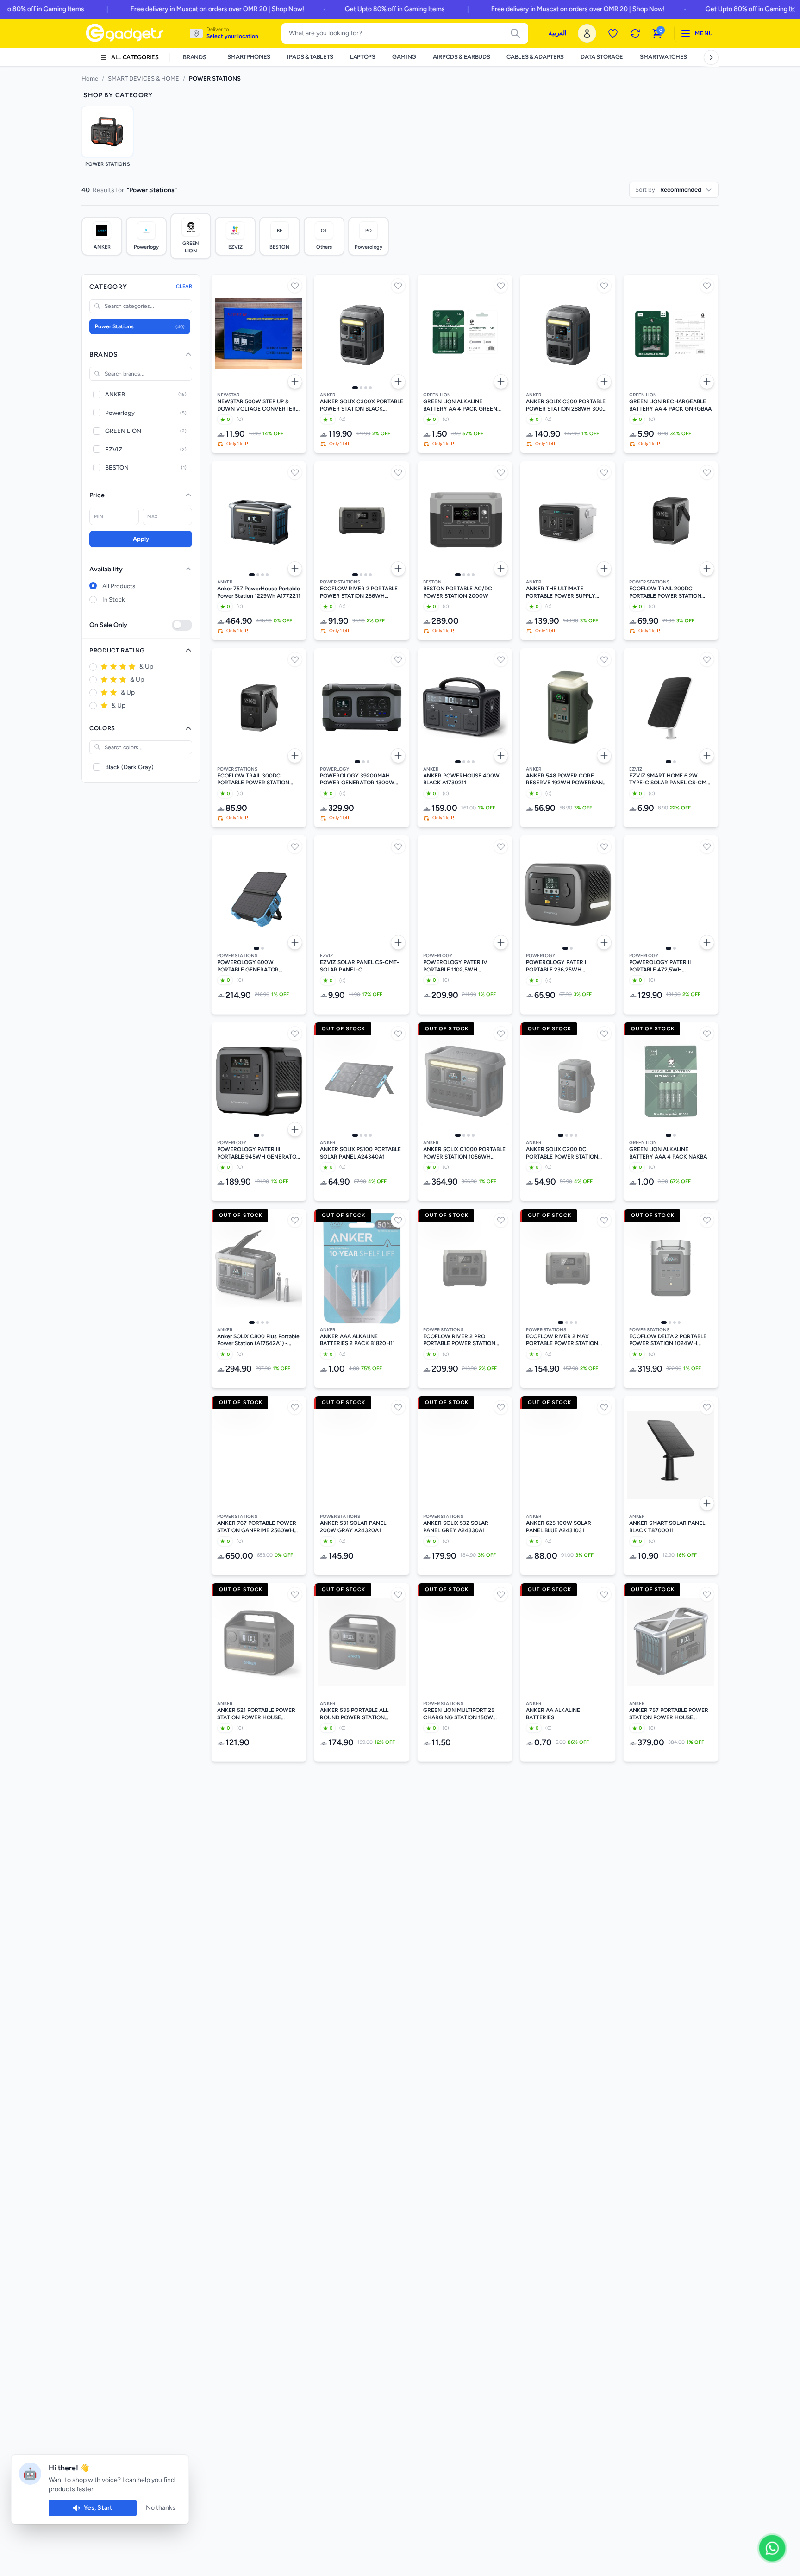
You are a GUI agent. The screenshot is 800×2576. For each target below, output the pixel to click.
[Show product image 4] (370, 388)
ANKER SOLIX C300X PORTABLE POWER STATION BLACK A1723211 (362, 405)
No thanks (161, 2508)
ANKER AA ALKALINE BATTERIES (553, 1714)
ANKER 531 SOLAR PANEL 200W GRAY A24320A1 (353, 1527)
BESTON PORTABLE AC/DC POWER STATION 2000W (458, 592)
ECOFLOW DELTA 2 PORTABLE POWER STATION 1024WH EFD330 (668, 1340)
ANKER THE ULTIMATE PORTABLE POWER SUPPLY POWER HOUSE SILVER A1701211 (561, 592)
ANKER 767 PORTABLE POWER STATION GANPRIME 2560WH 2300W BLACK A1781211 (257, 1527)
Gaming (404, 57)
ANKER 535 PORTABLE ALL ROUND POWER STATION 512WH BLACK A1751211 (354, 1714)
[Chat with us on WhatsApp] (772, 2548)
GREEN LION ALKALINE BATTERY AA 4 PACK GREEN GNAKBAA (460, 405)
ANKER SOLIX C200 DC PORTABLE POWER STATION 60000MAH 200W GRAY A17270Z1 (562, 1153)
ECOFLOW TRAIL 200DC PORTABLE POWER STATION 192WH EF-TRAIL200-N (665, 592)
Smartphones (249, 57)
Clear (184, 286)
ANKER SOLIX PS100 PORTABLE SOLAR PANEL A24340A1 (360, 1153)
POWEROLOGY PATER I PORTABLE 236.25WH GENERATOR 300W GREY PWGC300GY (559, 966)
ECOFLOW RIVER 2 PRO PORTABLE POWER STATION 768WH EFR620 (459, 1340)
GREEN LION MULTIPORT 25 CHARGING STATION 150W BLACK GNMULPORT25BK (459, 1714)
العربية (558, 33)
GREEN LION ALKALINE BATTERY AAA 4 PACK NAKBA (668, 1153)
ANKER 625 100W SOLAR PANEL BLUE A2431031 (559, 1527)
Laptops (363, 57)
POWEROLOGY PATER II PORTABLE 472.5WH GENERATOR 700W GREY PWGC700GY (663, 966)
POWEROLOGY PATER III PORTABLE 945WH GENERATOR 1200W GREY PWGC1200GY (259, 1153)
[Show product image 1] (355, 388)
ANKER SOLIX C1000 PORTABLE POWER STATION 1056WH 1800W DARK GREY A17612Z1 (464, 1153)
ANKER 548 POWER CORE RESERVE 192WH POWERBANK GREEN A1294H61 (566, 780)
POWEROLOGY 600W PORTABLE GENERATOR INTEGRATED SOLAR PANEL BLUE (253, 966)
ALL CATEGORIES (135, 57)
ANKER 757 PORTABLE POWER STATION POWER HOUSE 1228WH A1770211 (669, 1714)
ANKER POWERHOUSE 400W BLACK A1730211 (461, 779)
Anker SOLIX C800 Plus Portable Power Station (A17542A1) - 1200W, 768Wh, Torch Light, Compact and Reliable (258, 1340)
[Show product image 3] (366, 388)
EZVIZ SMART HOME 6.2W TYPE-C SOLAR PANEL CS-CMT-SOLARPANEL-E (671, 780)
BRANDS (194, 57)
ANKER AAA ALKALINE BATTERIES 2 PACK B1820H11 (357, 1340)
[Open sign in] (587, 33)
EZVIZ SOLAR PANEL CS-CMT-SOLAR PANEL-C (359, 966)
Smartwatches (663, 57)
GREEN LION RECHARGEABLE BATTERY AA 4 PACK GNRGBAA (670, 405)
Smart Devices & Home (144, 78)
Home (90, 78)
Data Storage (602, 57)
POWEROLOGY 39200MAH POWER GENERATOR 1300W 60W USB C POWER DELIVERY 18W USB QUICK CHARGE (359, 780)
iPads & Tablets (310, 57)
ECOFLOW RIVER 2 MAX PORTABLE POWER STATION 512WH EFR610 (562, 1340)
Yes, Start (98, 2508)
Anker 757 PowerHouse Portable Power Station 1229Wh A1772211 (259, 592)
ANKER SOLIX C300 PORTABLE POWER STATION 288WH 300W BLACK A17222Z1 (567, 405)
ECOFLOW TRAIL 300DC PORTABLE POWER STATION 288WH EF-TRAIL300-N (253, 780)
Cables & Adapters (535, 57)
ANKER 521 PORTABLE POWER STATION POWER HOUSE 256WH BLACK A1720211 (256, 1714)
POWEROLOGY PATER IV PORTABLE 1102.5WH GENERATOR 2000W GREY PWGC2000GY (459, 966)
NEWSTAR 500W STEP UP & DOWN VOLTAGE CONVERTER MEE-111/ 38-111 (256, 405)
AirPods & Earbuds (461, 57)
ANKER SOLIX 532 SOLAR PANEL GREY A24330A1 (456, 1527)
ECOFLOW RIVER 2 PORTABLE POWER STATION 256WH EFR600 (359, 592)
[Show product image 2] (361, 388)
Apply (141, 539)
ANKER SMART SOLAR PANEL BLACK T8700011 (667, 1527)
